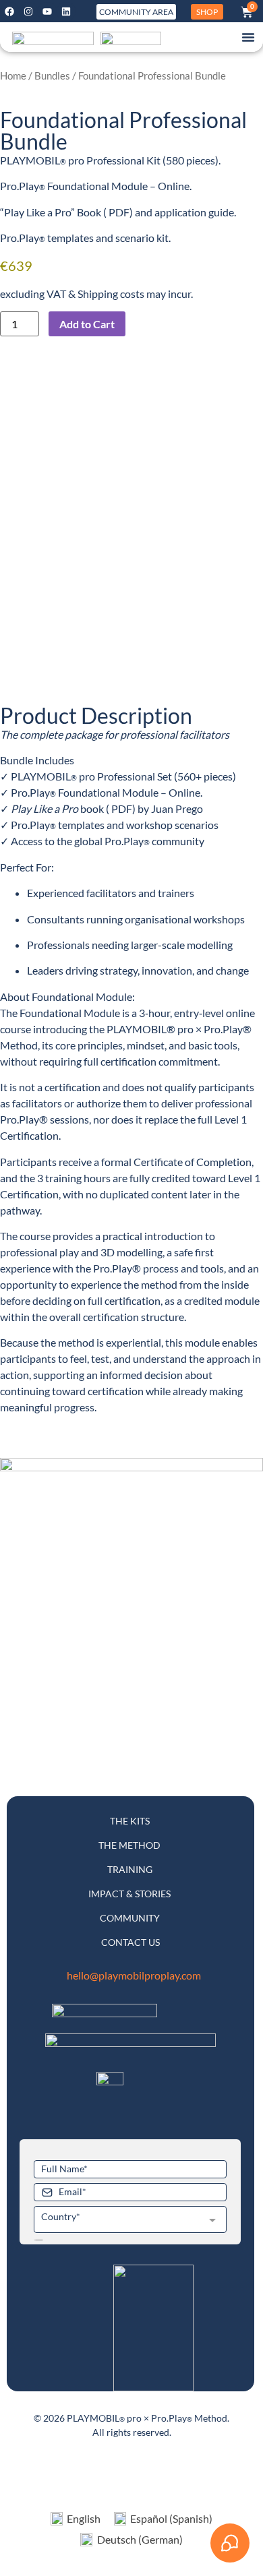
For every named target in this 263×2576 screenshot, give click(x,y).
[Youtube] (47, 11)
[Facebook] (9, 11)
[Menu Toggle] (248, 37)
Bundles (52, 75)
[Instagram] (28, 11)
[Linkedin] (66, 11)
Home (13, 75)
